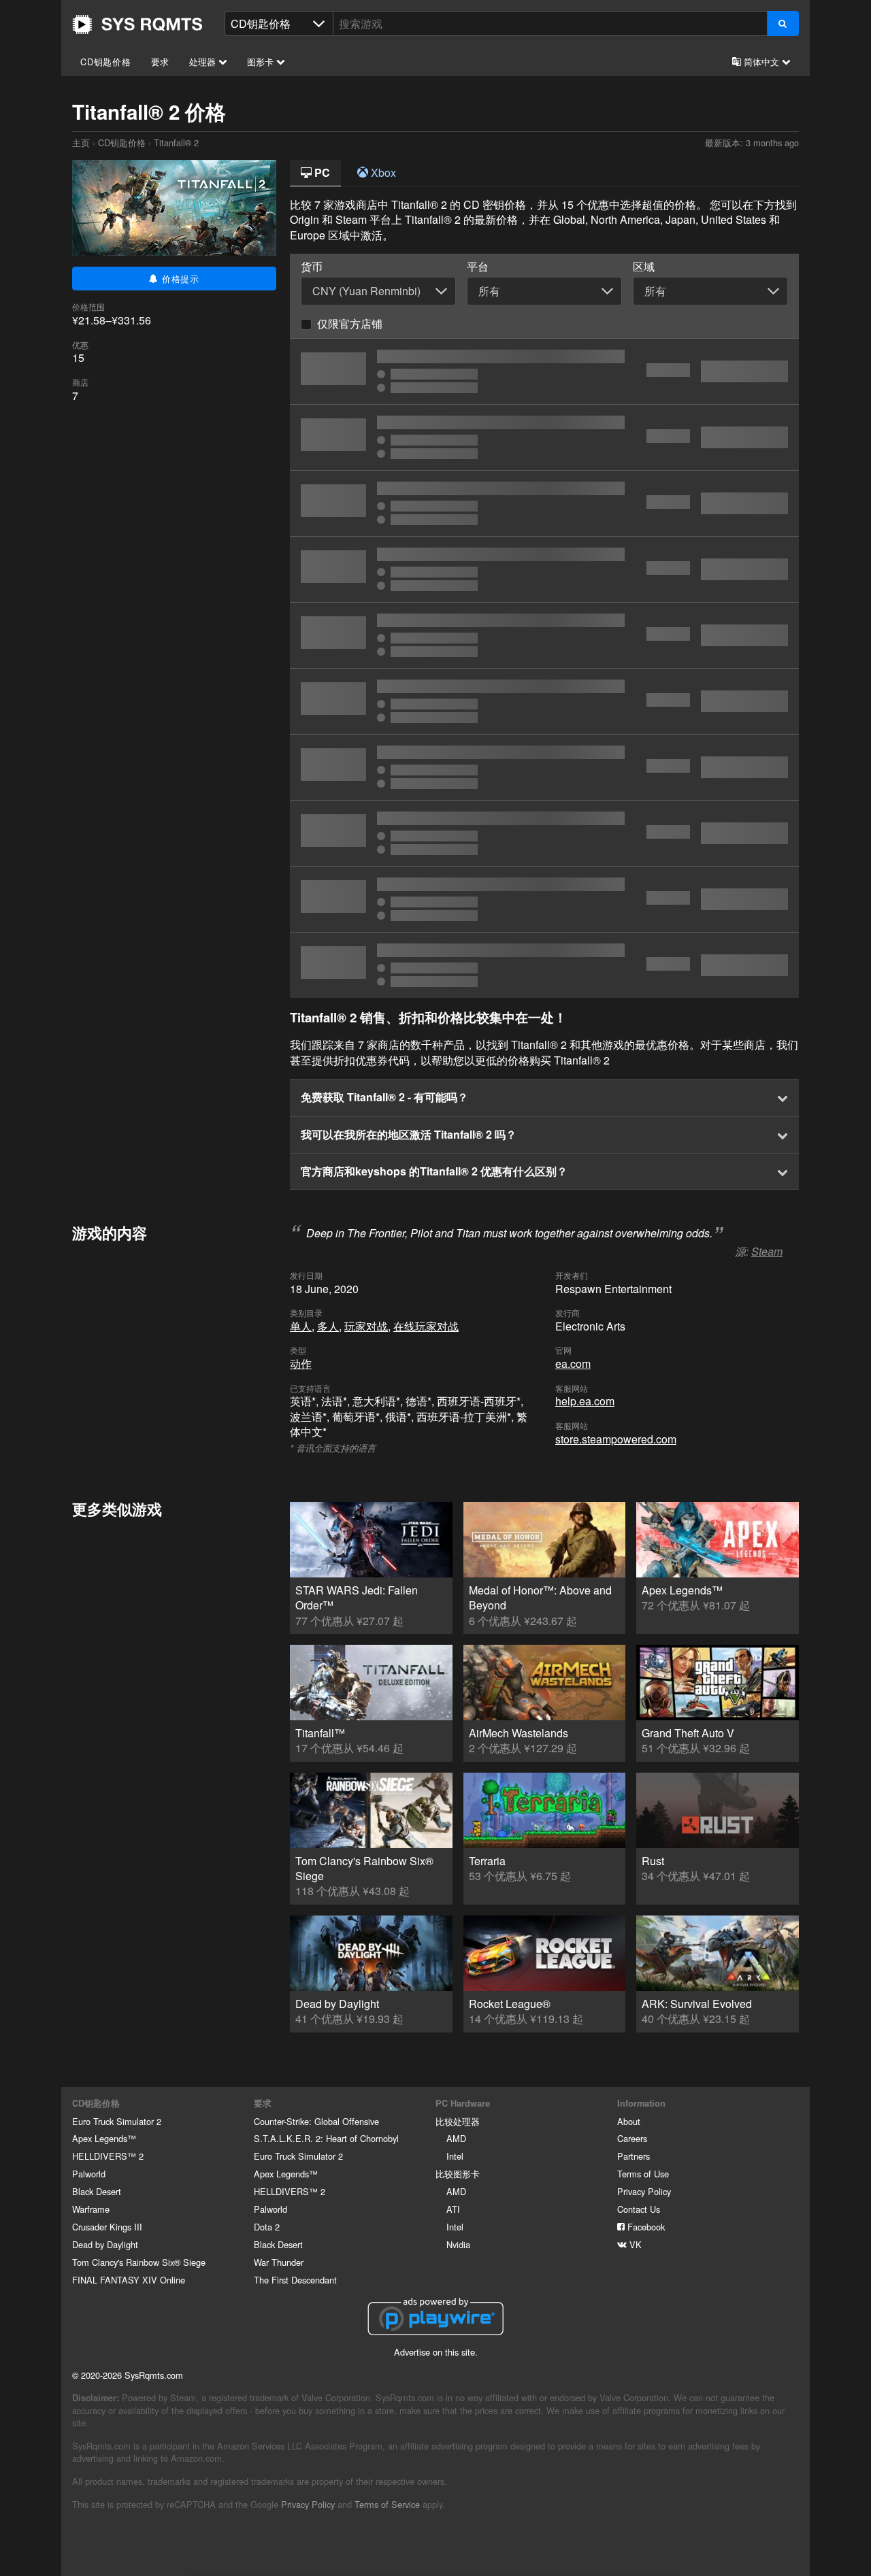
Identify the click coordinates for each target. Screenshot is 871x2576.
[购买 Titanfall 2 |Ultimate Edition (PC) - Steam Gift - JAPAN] (544, 899)
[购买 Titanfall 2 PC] (544, 635)
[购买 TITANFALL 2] (544, 371)
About (629, 2121)
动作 (301, 1364)
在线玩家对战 (426, 1326)
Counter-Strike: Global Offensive (316, 2121)
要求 (161, 62)
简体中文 (761, 62)
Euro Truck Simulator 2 (117, 2121)
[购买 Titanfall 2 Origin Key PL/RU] (544, 701)
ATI (453, 2209)
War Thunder (279, 2262)
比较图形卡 (458, 2174)
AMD (456, 2138)
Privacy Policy (644, 2191)
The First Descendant (295, 2280)
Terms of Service (387, 2504)
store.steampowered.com (616, 1439)
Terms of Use (643, 2174)
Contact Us (639, 2209)
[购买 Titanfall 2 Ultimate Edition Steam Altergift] (544, 569)
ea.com (573, 1364)
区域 (644, 267)
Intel (455, 2156)
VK (634, 2244)
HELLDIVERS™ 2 (108, 2156)
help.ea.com (585, 1401)
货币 (312, 267)
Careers (632, 2138)
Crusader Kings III (107, 2227)
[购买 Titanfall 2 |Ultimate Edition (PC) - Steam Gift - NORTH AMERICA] (544, 833)
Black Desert (97, 2191)
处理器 (204, 62)
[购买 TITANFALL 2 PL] (544, 437)
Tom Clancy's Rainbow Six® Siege (139, 2262)
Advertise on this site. (436, 2352)
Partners (634, 2156)
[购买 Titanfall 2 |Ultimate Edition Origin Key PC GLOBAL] (544, 767)
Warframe (91, 2209)
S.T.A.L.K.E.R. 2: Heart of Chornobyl (326, 2138)
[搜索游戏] (783, 23)
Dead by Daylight (105, 2244)
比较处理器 (458, 2121)
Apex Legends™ (104, 2138)
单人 (301, 1326)
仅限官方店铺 (350, 323)
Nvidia (458, 2244)
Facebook (645, 2227)
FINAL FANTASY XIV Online (129, 2280)
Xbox (382, 172)
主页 (137, 24)
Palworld (89, 2174)
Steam (767, 1251)
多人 (328, 1326)
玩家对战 (366, 1326)
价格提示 (179, 279)
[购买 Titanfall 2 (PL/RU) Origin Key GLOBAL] (544, 503)
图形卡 (262, 62)
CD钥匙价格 (106, 62)
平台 (478, 267)
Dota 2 (267, 2227)
